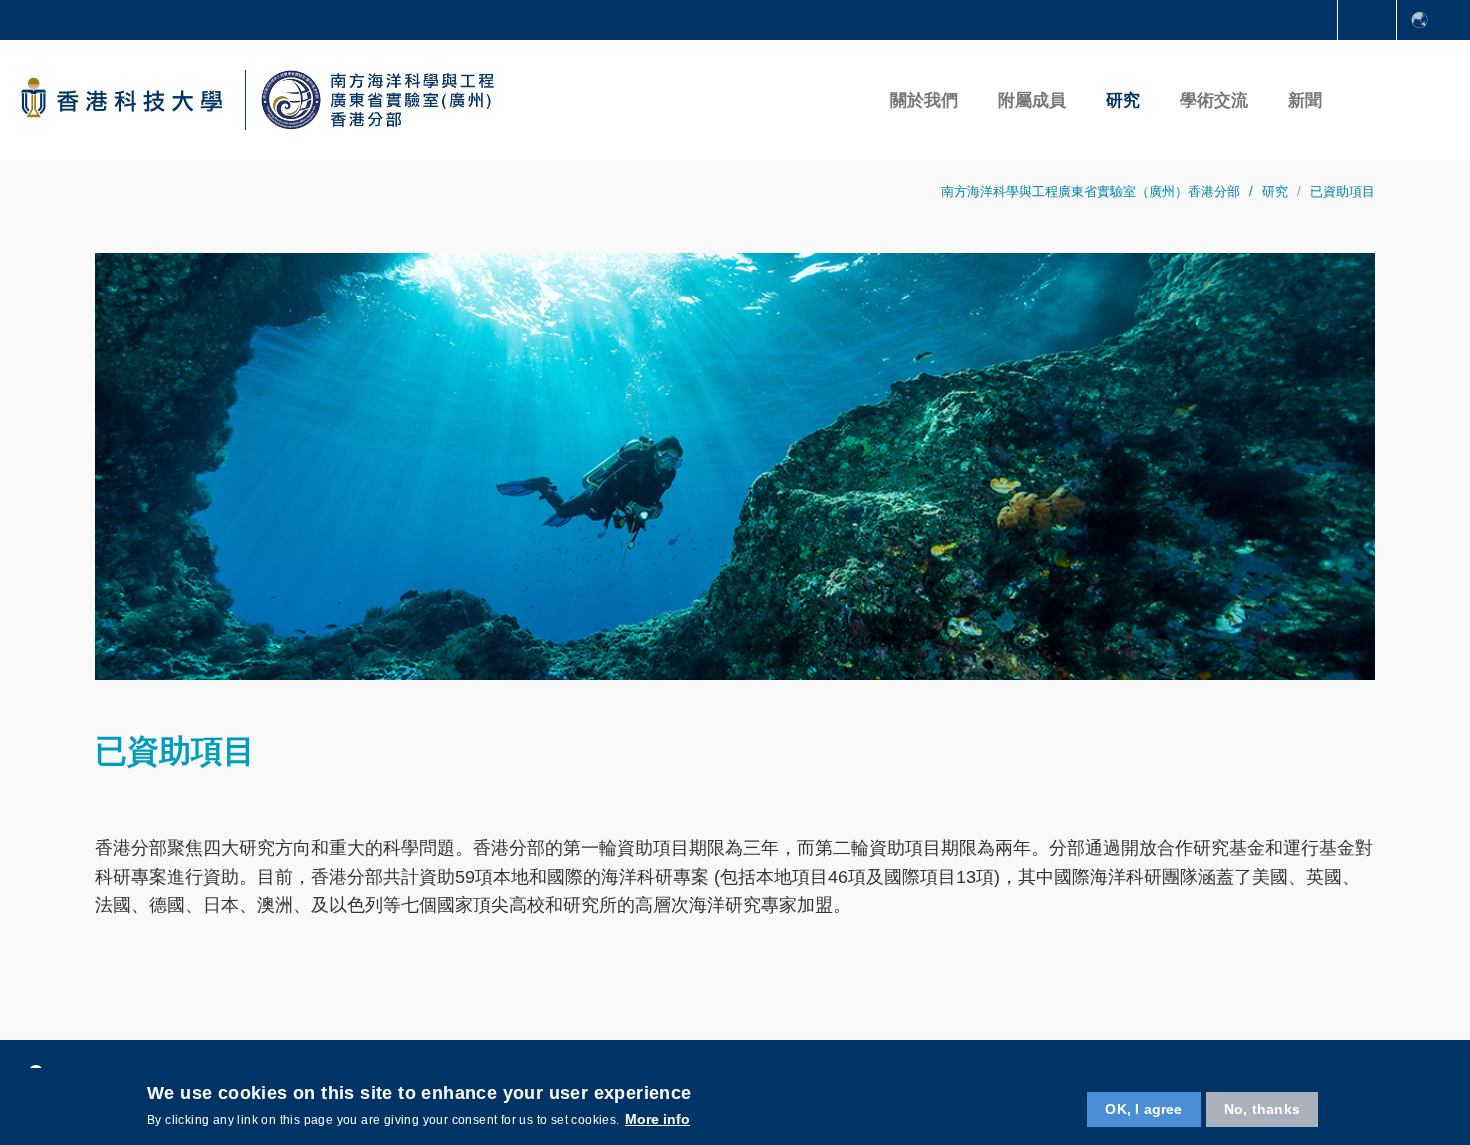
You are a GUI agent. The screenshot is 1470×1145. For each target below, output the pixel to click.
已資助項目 (1342, 191)
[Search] (1368, 100)
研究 (1275, 191)
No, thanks (1262, 1109)
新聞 (1305, 100)
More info (657, 1119)
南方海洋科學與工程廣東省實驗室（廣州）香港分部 (1090, 191)
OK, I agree (1143, 1109)
